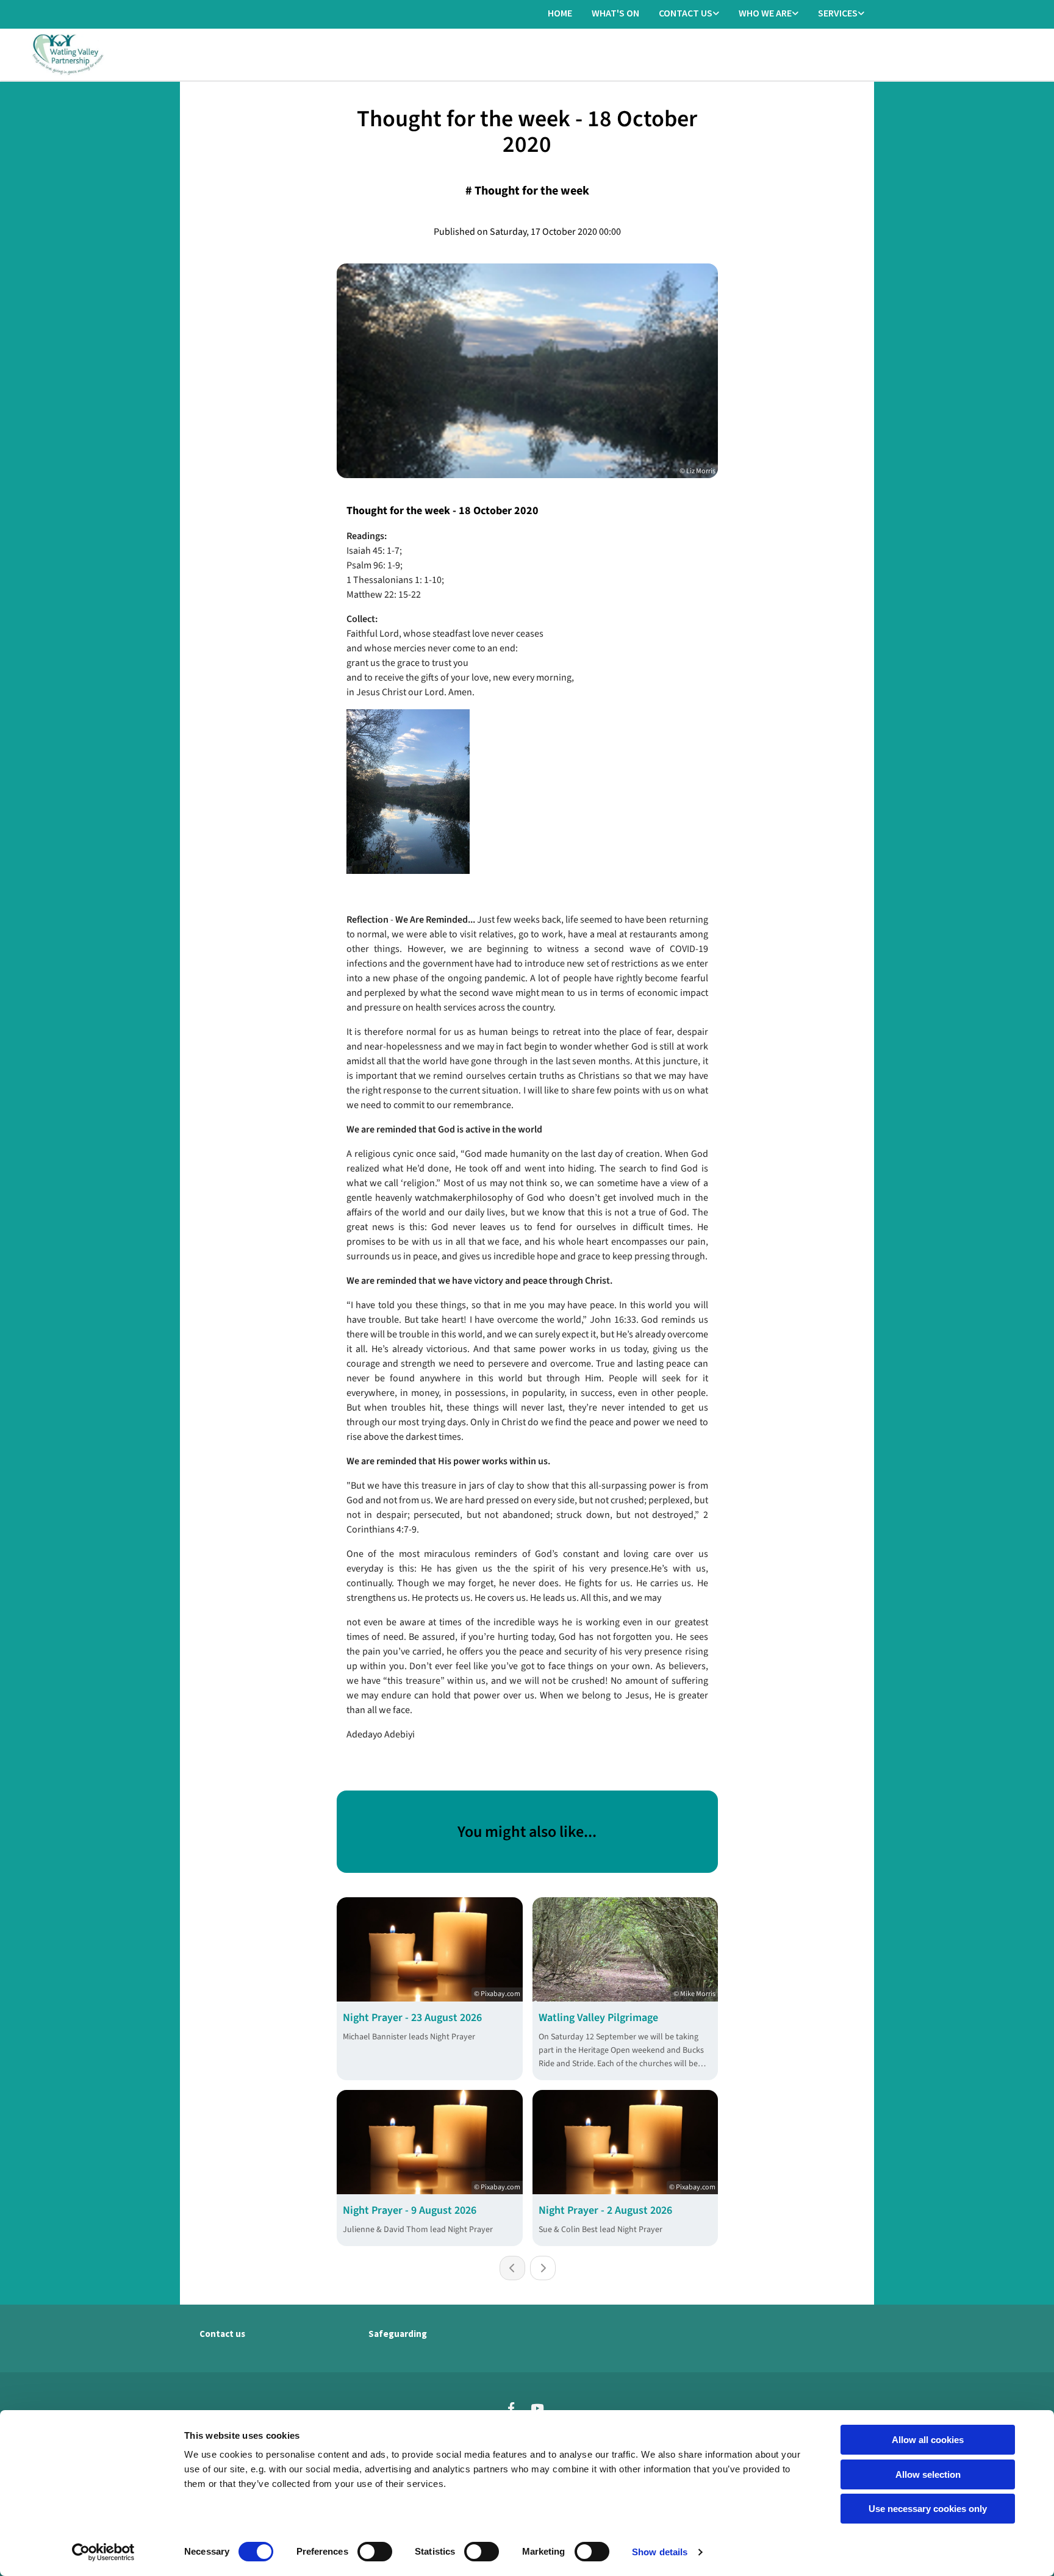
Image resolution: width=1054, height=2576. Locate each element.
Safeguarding (398, 2334)
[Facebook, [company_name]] (511, 2408)
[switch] (375, 2552)
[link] (689, 14)
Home (560, 13)
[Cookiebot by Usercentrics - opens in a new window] (103, 2552)
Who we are (765, 13)
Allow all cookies (928, 2440)
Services (838, 13)
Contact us (686, 13)
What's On (615, 13)
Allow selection (928, 2474)
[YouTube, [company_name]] (537, 2408)
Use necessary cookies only (928, 2509)
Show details (660, 2552)
